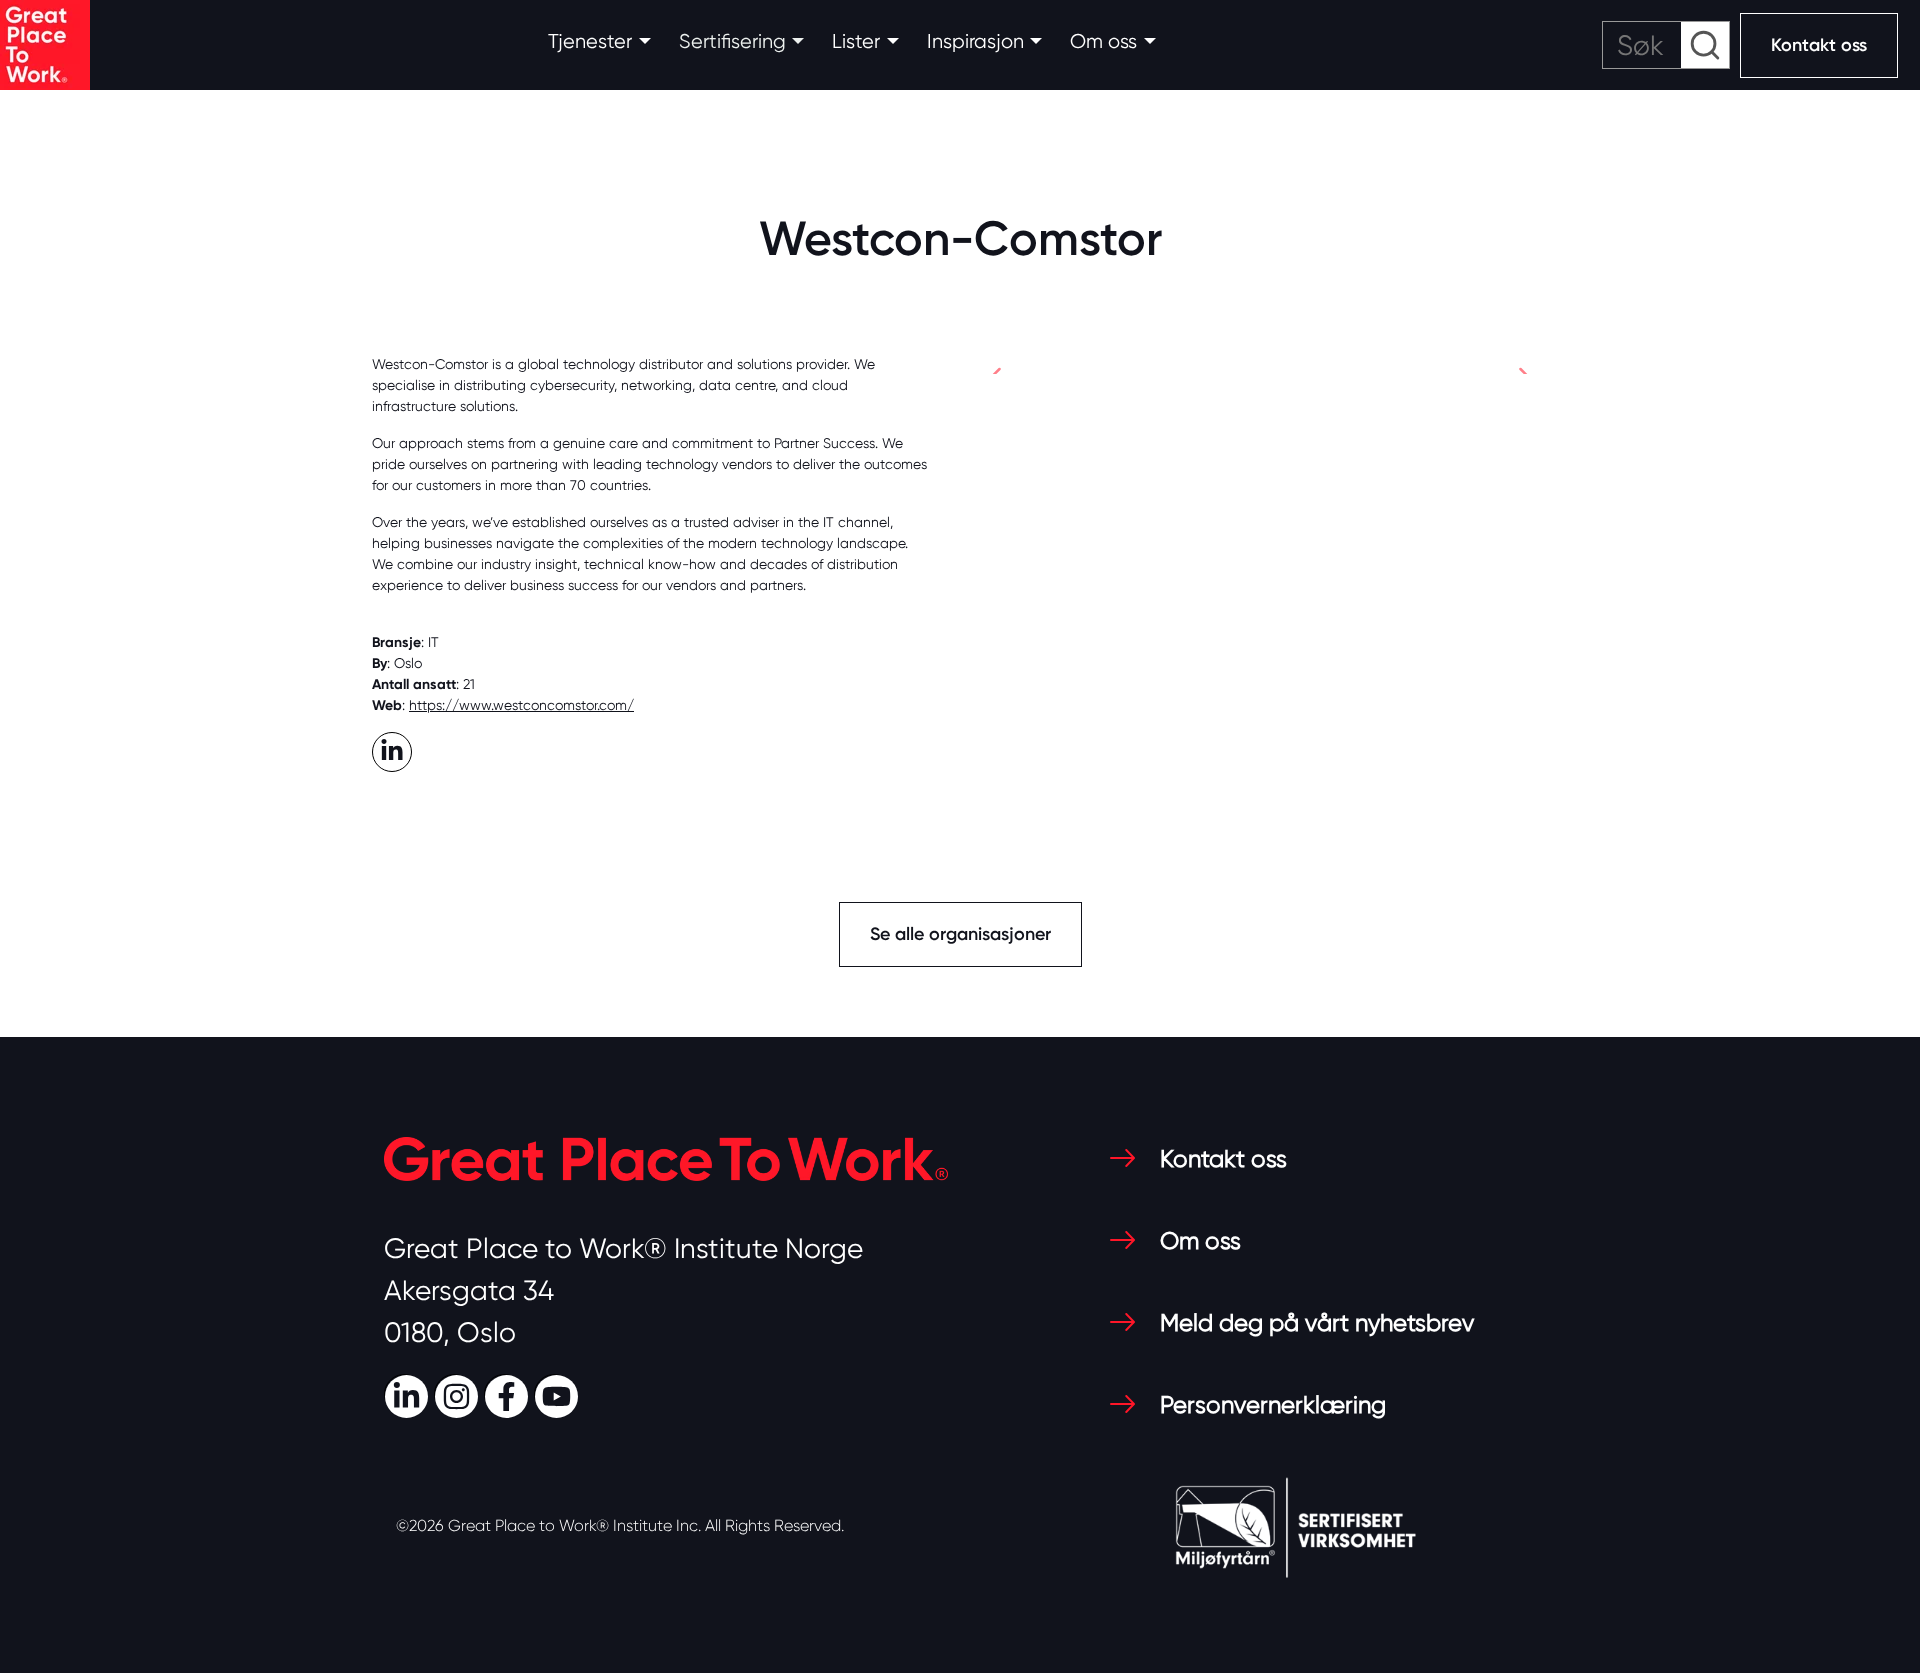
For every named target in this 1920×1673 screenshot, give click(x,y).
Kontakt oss (1819, 45)
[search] (1666, 45)
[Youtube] (559, 1394)
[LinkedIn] (409, 1394)
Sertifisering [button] (732, 41)
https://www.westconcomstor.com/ (521, 705)
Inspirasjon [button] (975, 41)
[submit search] (1705, 45)
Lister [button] (856, 41)
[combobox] (1666, 45)
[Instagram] (459, 1394)
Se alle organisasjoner (960, 934)
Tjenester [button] (590, 41)
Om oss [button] (1103, 41)
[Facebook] (509, 1394)
